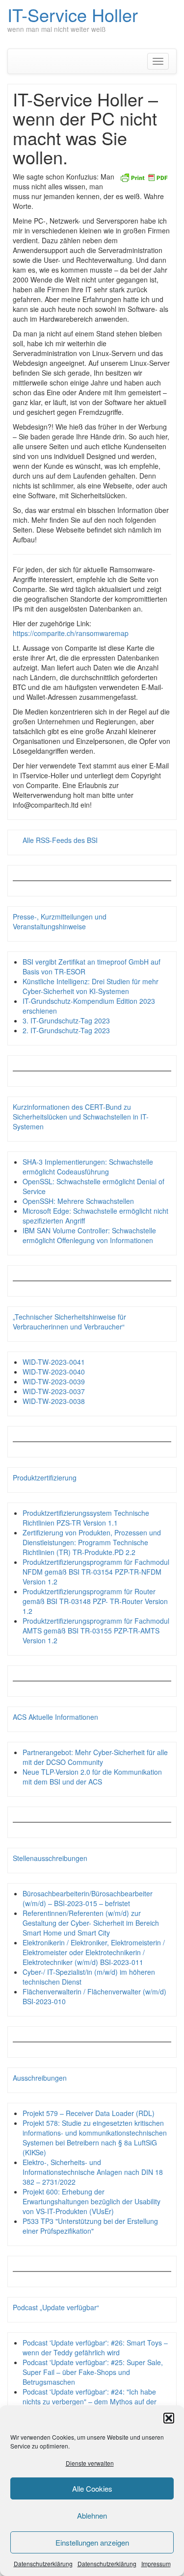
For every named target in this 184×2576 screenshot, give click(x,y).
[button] (169, 2418)
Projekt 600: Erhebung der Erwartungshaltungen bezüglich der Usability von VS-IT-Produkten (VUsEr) (92, 2201)
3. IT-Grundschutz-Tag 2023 (66, 1020)
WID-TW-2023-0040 (54, 1372)
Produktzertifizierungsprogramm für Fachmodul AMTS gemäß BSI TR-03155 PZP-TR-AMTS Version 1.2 (96, 1631)
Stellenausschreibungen (50, 1858)
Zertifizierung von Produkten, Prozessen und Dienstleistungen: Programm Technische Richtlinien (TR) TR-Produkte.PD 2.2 (92, 1542)
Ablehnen (92, 2515)
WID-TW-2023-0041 (54, 1362)
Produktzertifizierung (45, 1478)
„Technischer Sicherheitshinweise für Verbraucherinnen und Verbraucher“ (69, 1322)
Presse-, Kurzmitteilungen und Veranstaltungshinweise (60, 921)
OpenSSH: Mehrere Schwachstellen (78, 1201)
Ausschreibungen (40, 2078)
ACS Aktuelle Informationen (55, 1717)
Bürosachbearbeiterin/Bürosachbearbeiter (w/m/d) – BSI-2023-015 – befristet (88, 1898)
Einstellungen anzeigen (92, 2542)
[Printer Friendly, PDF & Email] (144, 177)
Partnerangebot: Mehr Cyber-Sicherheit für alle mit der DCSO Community (95, 1757)
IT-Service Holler (73, 14)
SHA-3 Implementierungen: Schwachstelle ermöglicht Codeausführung (88, 1167)
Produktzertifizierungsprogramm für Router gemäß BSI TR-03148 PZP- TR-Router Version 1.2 (95, 1601)
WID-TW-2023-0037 (54, 1391)
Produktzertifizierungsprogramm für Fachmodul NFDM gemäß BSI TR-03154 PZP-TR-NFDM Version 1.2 (96, 1572)
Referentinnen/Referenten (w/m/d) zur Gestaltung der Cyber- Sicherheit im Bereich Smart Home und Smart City (91, 1923)
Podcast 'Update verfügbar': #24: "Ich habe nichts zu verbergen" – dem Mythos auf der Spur (90, 2401)
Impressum (156, 2563)
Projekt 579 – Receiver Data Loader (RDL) (89, 2113)
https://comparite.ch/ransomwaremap (71, 633)
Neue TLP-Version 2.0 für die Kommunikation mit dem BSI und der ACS (92, 1777)
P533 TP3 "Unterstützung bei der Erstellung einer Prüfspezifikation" (90, 2226)
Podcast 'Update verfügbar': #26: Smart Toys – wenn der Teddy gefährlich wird (95, 2347)
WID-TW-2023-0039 (54, 1381)
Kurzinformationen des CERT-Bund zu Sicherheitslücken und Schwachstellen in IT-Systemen (81, 1117)
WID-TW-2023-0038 (54, 1401)
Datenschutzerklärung (43, 2563)
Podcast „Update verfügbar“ (56, 2307)
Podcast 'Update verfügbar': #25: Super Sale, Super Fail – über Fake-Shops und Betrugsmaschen (93, 2372)
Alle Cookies (92, 2488)
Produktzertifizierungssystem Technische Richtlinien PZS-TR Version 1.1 (86, 1518)
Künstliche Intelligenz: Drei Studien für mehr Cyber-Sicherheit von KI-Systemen (91, 986)
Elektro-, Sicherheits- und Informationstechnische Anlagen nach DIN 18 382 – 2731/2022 (93, 2172)
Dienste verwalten (90, 2463)
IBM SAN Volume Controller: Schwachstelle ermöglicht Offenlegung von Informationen (89, 1235)
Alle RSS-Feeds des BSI (60, 840)
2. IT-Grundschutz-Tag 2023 (66, 1030)
